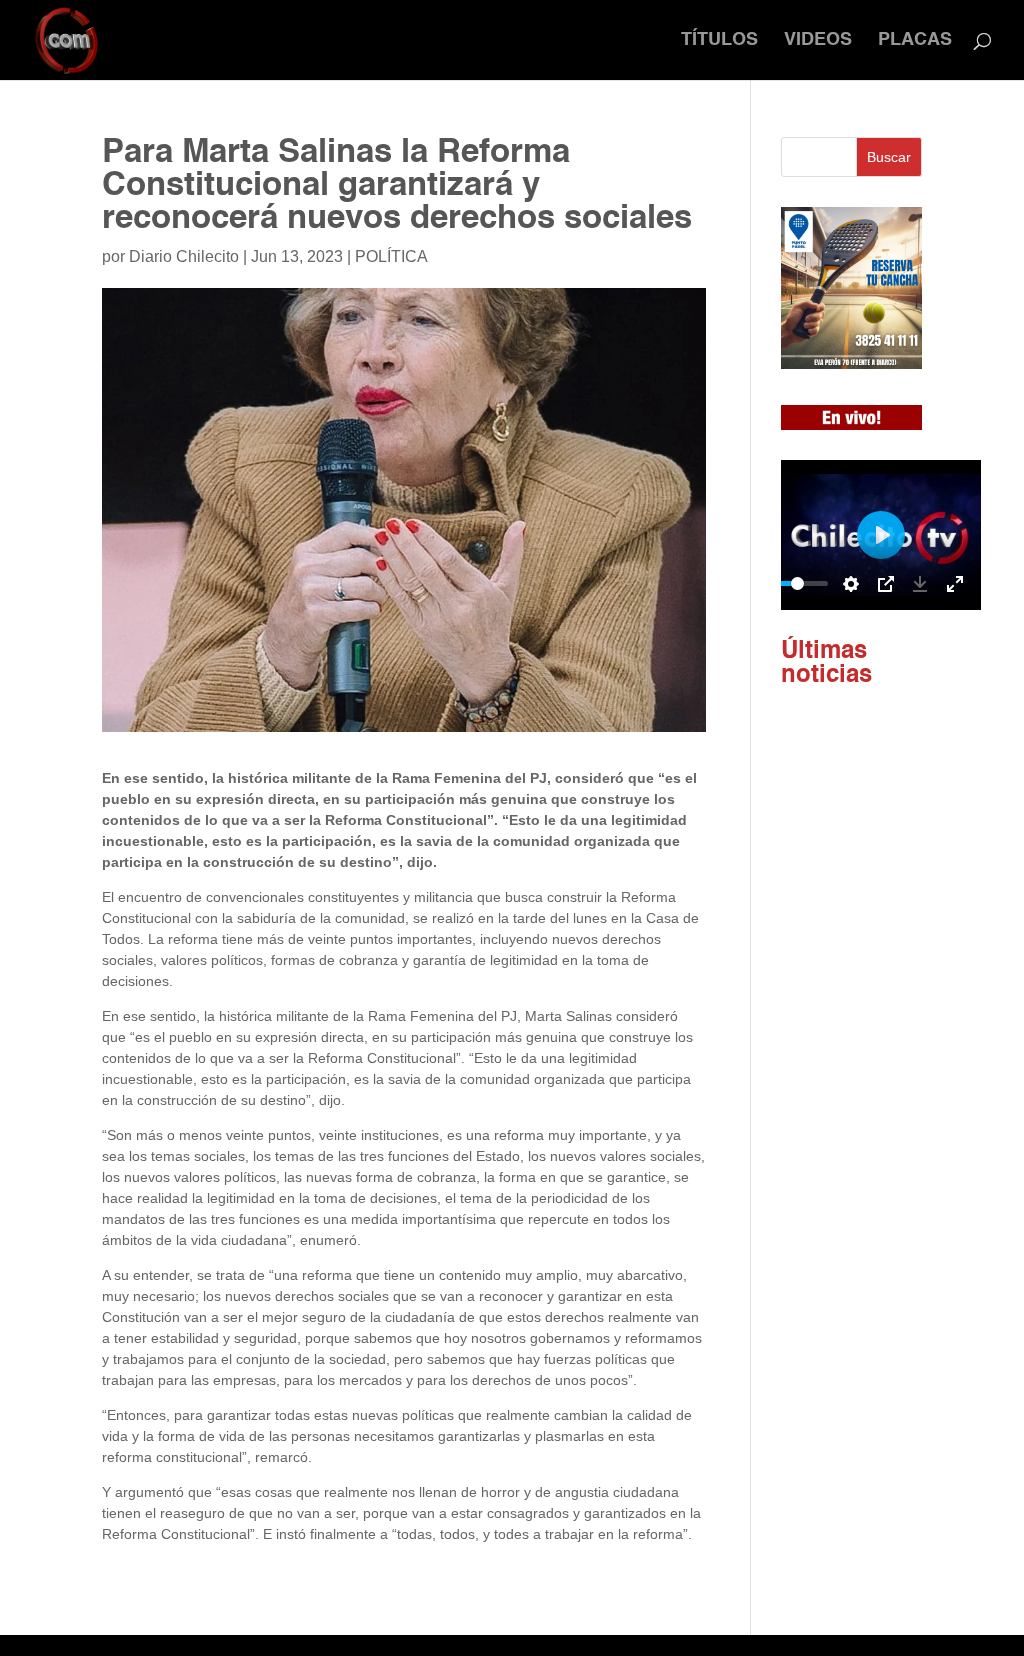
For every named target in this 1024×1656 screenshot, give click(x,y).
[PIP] (886, 584)
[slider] (798, 583)
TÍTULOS (719, 41)
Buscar (889, 157)
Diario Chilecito (184, 256)
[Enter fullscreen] (955, 584)
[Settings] (851, 584)
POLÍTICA (391, 256)
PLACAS (915, 41)
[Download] (920, 584)
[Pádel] (851, 364)
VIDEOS (818, 41)
